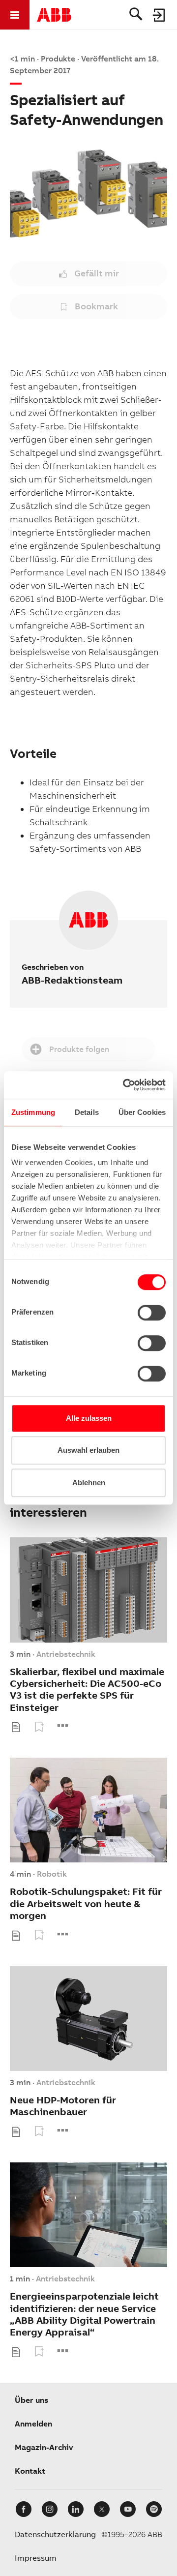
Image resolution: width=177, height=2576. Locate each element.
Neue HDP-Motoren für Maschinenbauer (63, 2106)
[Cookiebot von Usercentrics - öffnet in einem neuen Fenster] (125, 1085)
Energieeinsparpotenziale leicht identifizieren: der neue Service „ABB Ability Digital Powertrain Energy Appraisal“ (84, 2314)
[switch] (152, 1313)
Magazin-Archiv (44, 2447)
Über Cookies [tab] (142, 1112)
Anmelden (33, 2424)
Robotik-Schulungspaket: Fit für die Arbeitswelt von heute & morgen (86, 1904)
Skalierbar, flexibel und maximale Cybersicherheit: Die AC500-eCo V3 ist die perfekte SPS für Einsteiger (87, 1690)
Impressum (36, 2558)
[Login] (159, 15)
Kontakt (30, 2471)
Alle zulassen (89, 1418)
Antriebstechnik (66, 1654)
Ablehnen (89, 1483)
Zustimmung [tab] (33, 1112)
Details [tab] (87, 1112)
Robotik (52, 1874)
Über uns (31, 2400)
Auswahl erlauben (88, 1450)
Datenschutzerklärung (55, 2534)
